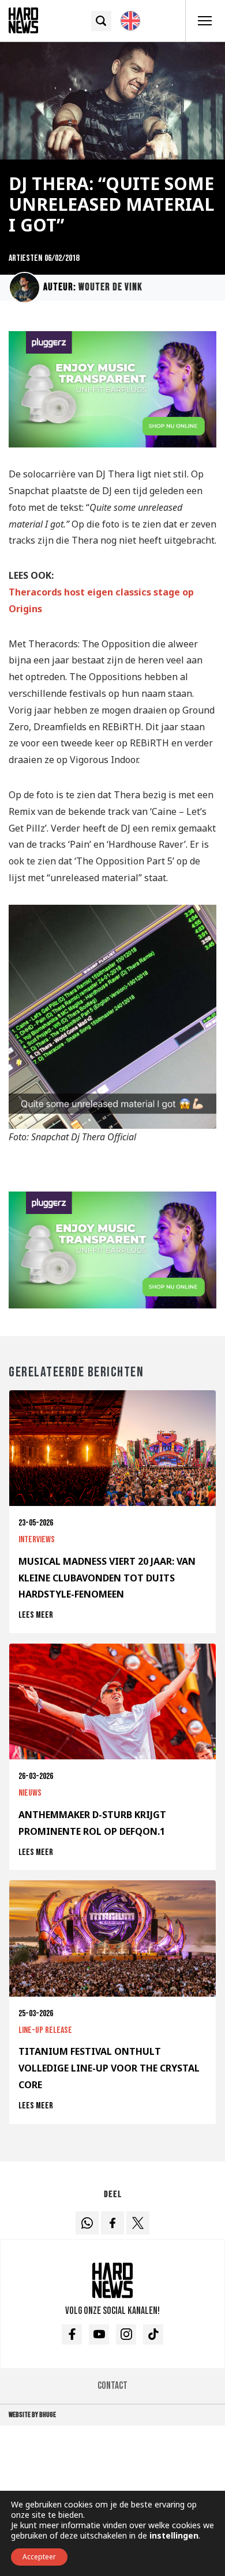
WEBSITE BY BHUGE (32, 2415)
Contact (112, 2386)
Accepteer (39, 2557)
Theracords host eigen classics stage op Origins (101, 600)
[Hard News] (23, 20)
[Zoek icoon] (101, 21)
